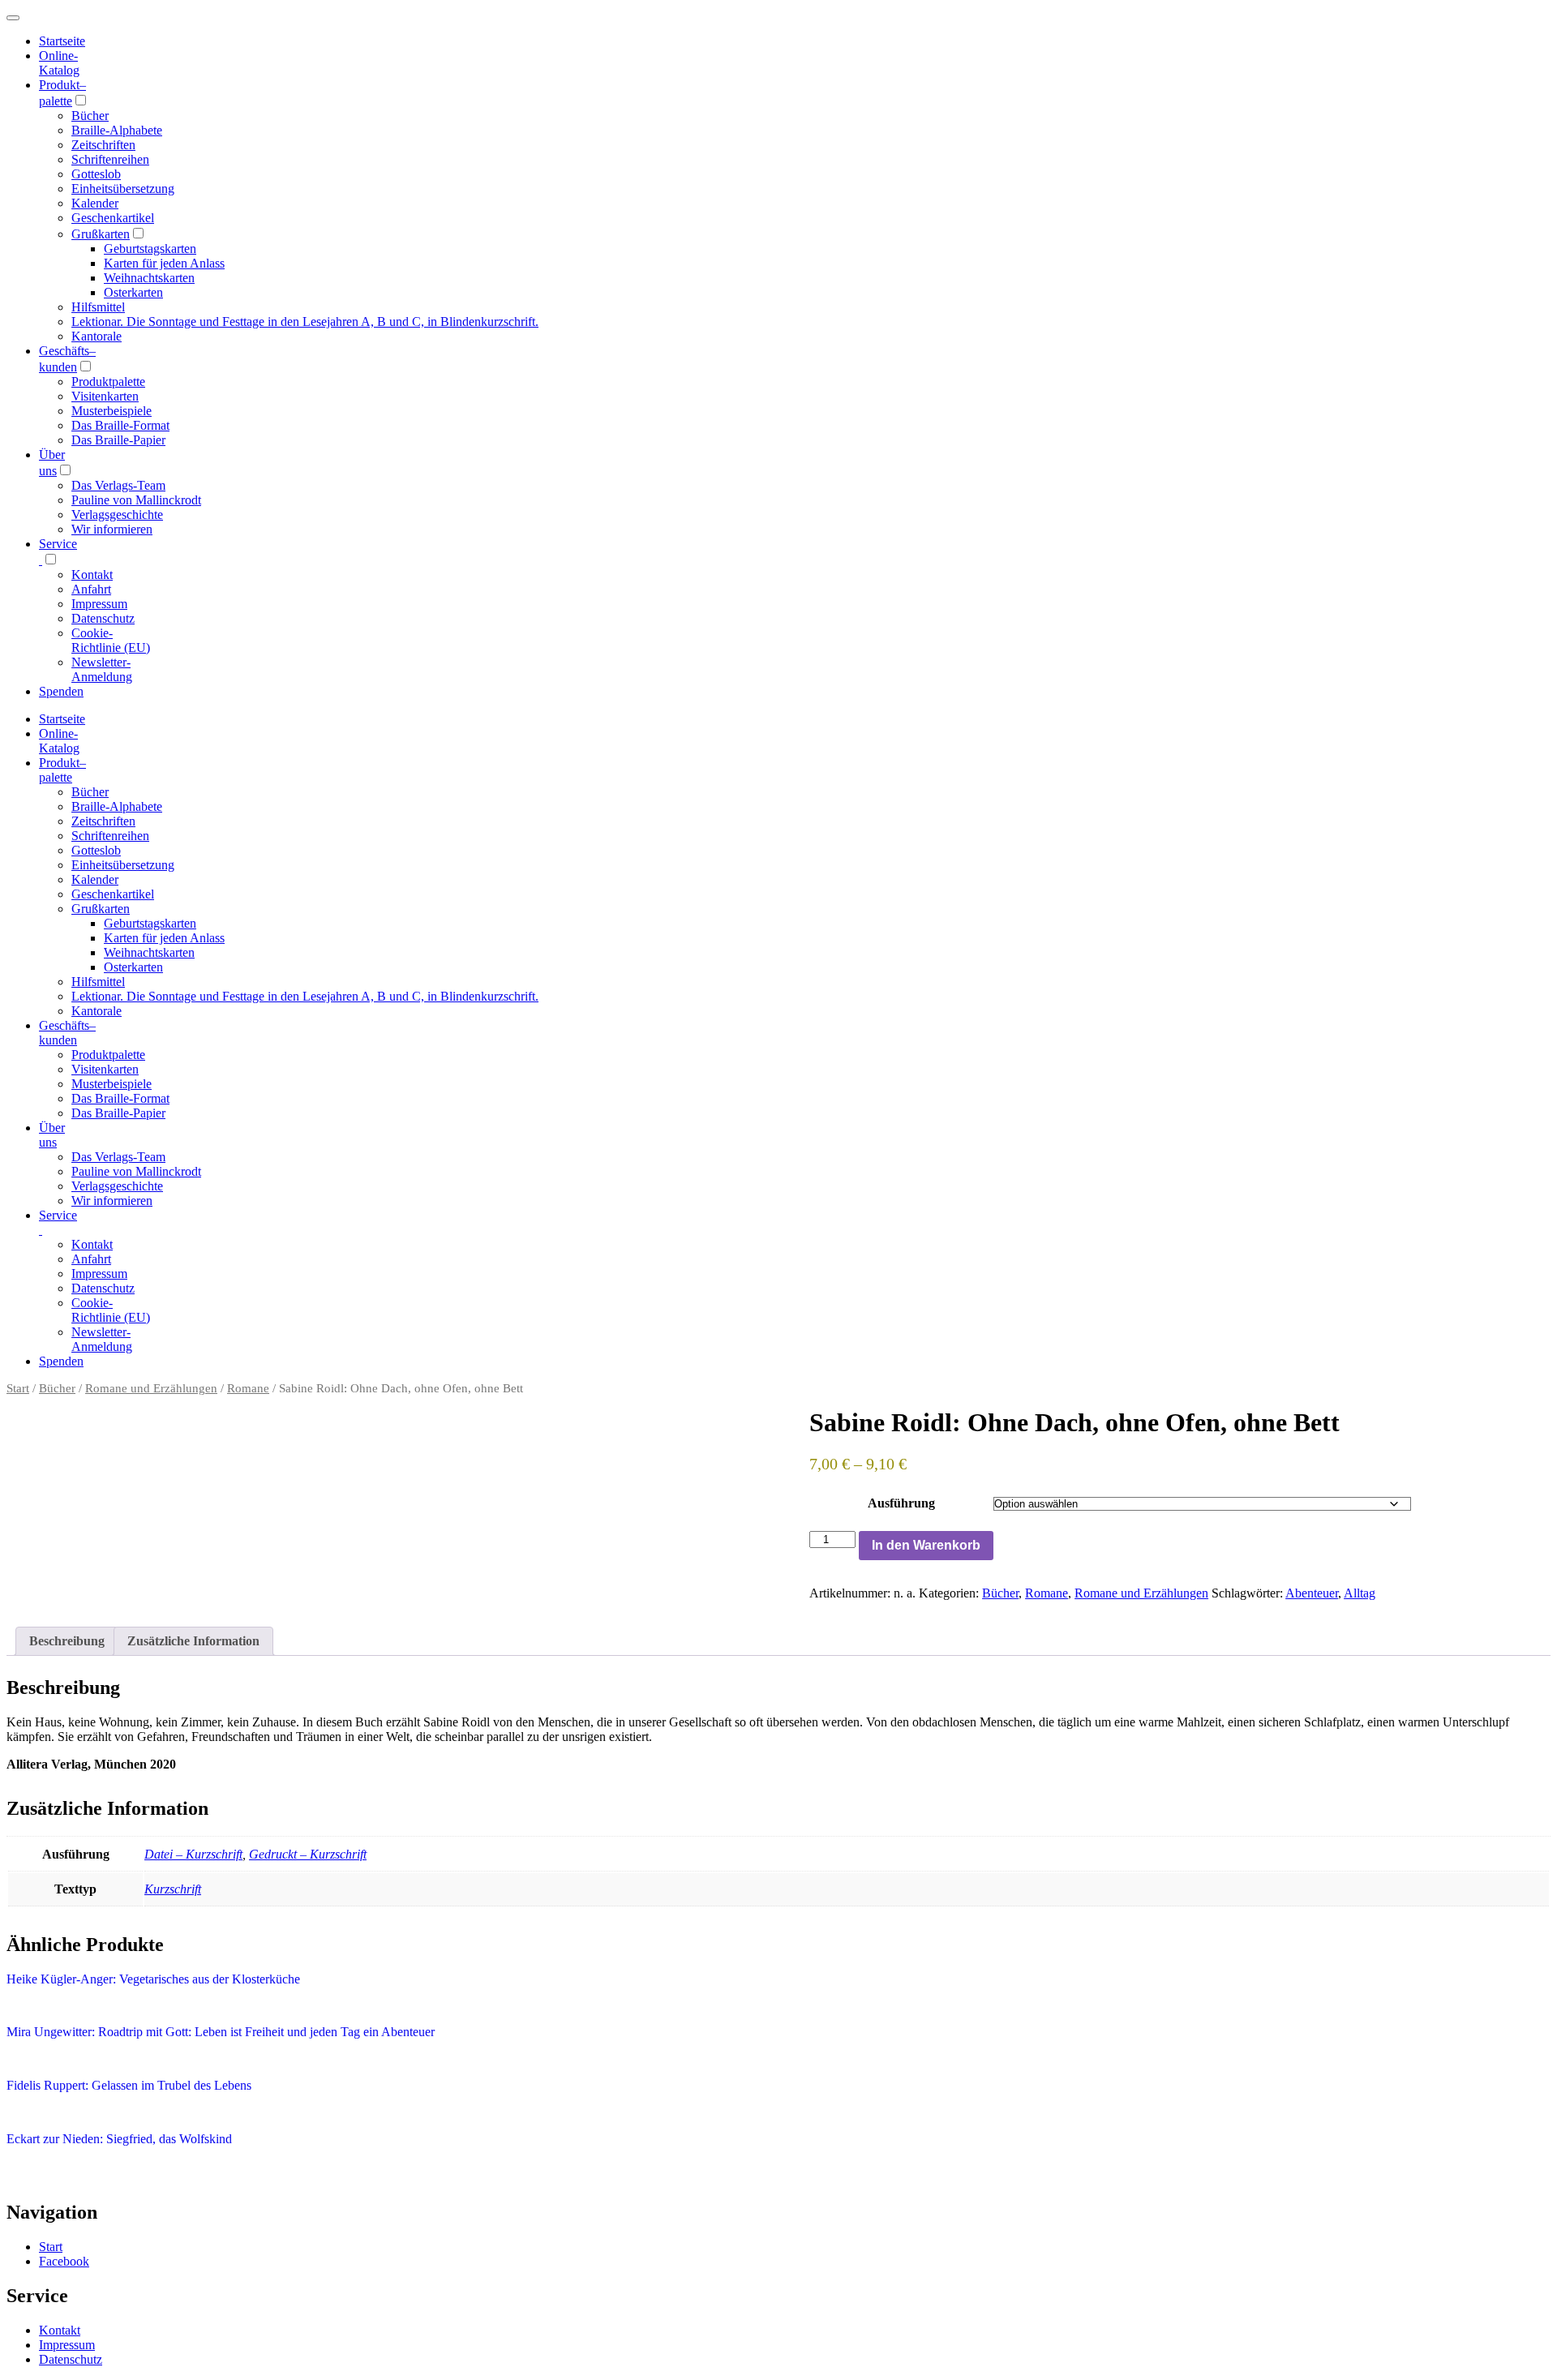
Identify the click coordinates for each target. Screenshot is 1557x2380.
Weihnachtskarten (149, 278)
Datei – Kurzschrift (193, 1854)
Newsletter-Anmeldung (102, 669)
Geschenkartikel (113, 218)
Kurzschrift (173, 1889)
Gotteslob (96, 174)
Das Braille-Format (120, 425)
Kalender (95, 203)
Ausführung (901, 1503)
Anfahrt (91, 589)
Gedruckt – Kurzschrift (308, 1854)
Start (18, 1388)
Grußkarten (101, 234)
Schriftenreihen (110, 159)
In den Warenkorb (926, 1545)
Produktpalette (108, 382)
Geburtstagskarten (150, 249)
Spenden (61, 691)
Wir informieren (112, 529)
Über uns (52, 1135)
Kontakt (92, 575)
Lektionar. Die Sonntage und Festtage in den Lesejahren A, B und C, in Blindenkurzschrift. (305, 322)
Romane (248, 1388)
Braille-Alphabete (117, 130)
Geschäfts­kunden (67, 1033)
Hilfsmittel (98, 307)
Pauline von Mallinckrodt (136, 500)
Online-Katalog (59, 63)
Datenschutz (103, 618)
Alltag (1360, 1593)
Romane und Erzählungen (151, 1388)
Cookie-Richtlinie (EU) (111, 640)
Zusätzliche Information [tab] (193, 1641)
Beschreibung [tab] (67, 1641)
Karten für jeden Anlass (164, 263)
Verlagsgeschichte (117, 515)
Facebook (64, 2261)
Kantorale (97, 336)
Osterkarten (133, 292)
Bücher (90, 116)
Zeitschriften (103, 145)
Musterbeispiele (112, 411)
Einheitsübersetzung (123, 189)
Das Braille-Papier (118, 440)
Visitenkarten (105, 396)
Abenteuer (1312, 1593)
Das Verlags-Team (118, 485)
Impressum (99, 604)
